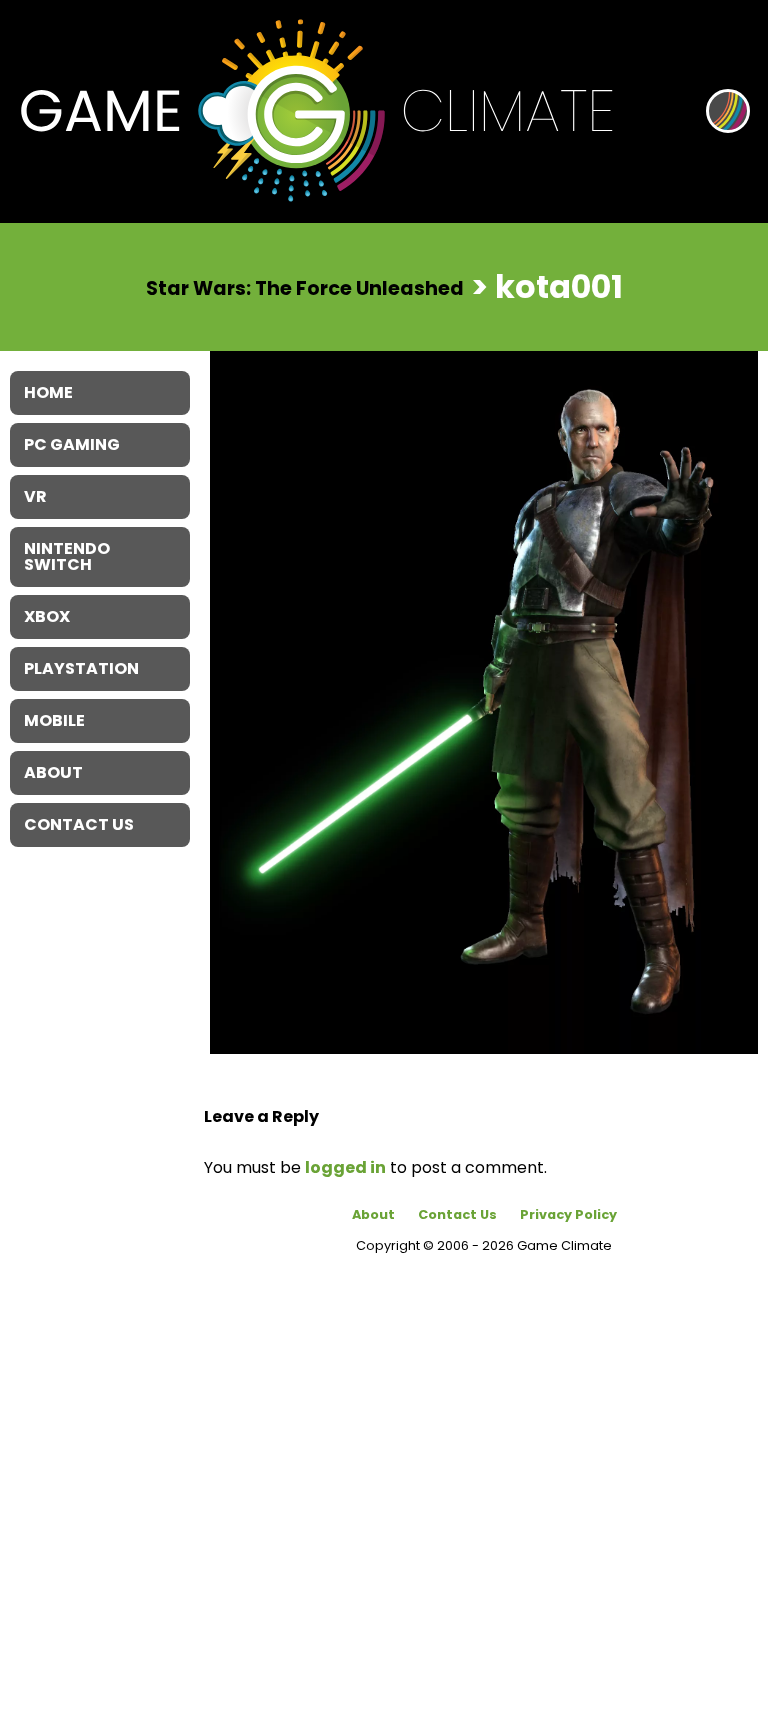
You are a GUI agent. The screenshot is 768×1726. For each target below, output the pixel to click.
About (373, 1214)
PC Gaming (72, 444)
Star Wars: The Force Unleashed (305, 288)
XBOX (47, 616)
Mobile (54, 720)
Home (48, 392)
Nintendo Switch (67, 556)
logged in (345, 1167)
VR (35, 496)
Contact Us (457, 1214)
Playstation (81, 668)
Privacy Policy (568, 1214)
